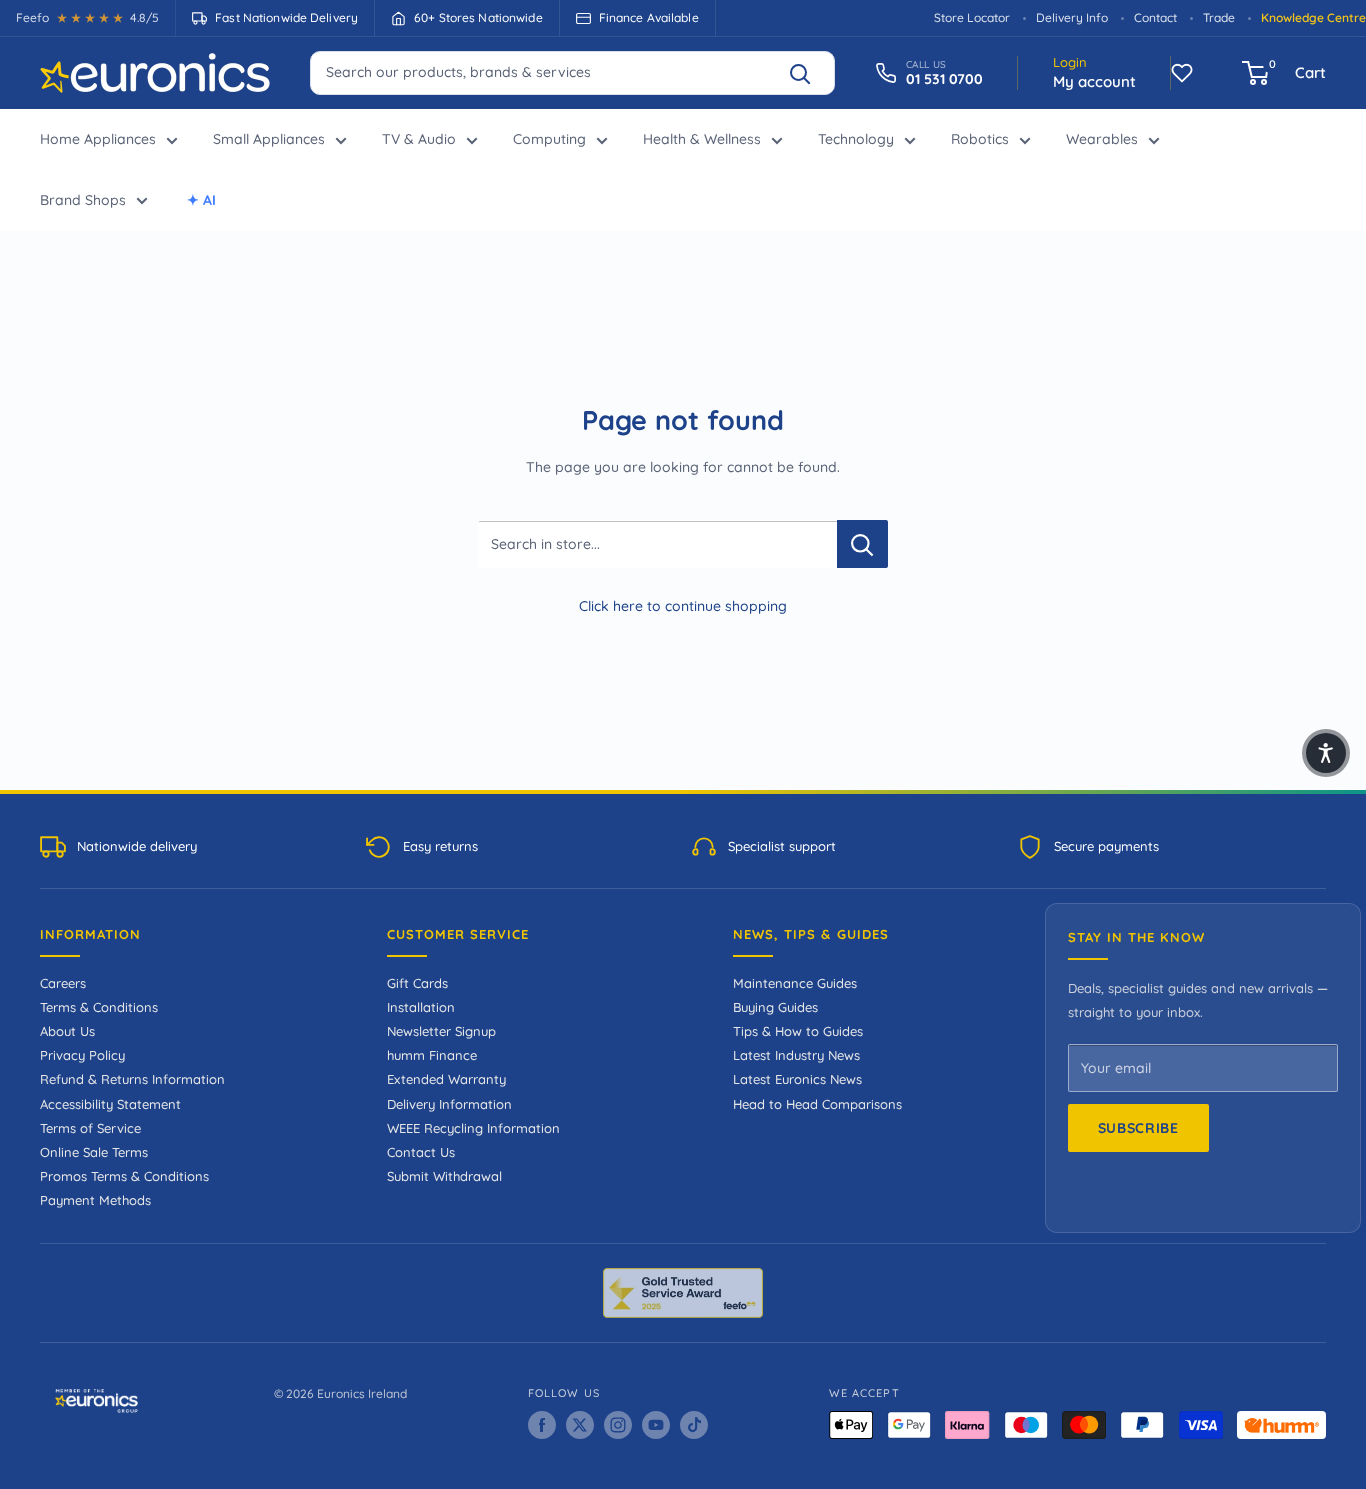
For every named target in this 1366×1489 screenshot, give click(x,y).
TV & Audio (419, 139)
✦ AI (201, 200)
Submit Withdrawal (444, 1176)
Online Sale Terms (94, 1152)
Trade (1219, 17)
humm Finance (432, 1055)
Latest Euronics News (797, 1079)
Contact (1155, 17)
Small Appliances (269, 139)
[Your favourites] (1182, 73)
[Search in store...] (862, 544)
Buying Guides (775, 1007)
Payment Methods (95, 1200)
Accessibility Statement (110, 1104)
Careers (63, 983)
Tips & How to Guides (798, 1031)
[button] (1326, 753)
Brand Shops (83, 200)
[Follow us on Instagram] (618, 1425)
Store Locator (972, 17)
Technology (856, 139)
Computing (549, 139)
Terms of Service (90, 1128)
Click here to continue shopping (683, 606)
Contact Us (421, 1152)
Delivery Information (449, 1104)
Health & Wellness (702, 139)
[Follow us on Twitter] (580, 1425)
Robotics (980, 139)
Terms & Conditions (99, 1007)
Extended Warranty (446, 1079)
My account (1094, 81)
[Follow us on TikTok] (694, 1425)
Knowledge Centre (1313, 17)
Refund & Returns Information (132, 1079)
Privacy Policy (82, 1055)
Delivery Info (1072, 17)
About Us (67, 1031)
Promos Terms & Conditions (124, 1176)
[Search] (809, 73)
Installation (421, 1007)
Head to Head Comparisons (817, 1104)
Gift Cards (417, 983)
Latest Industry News (796, 1055)
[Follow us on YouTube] (656, 1425)
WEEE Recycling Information (473, 1128)
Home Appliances (98, 139)
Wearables (1102, 139)
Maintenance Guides (795, 983)
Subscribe (1138, 1128)
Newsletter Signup (441, 1031)
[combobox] (572, 72)
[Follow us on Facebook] (542, 1425)
